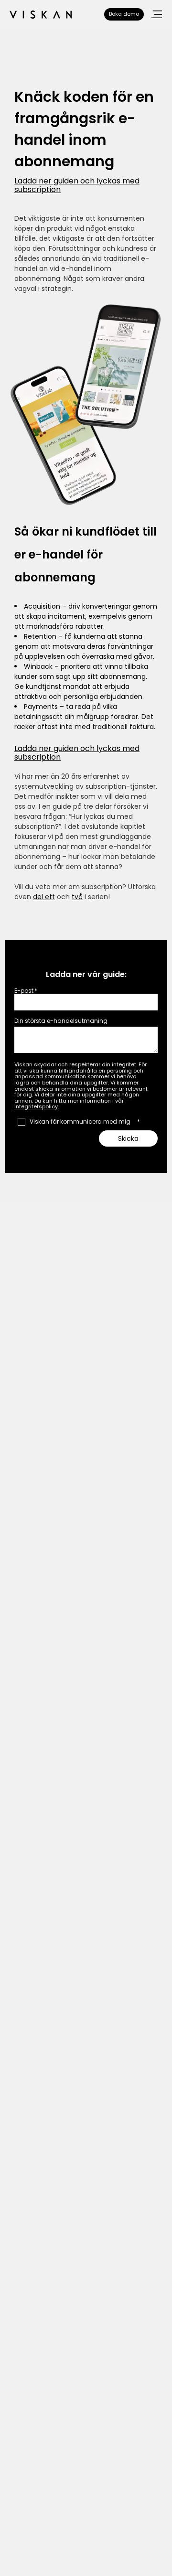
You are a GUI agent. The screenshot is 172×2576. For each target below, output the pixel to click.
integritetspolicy (36, 1106)
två (77, 897)
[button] (157, 14)
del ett (44, 897)
